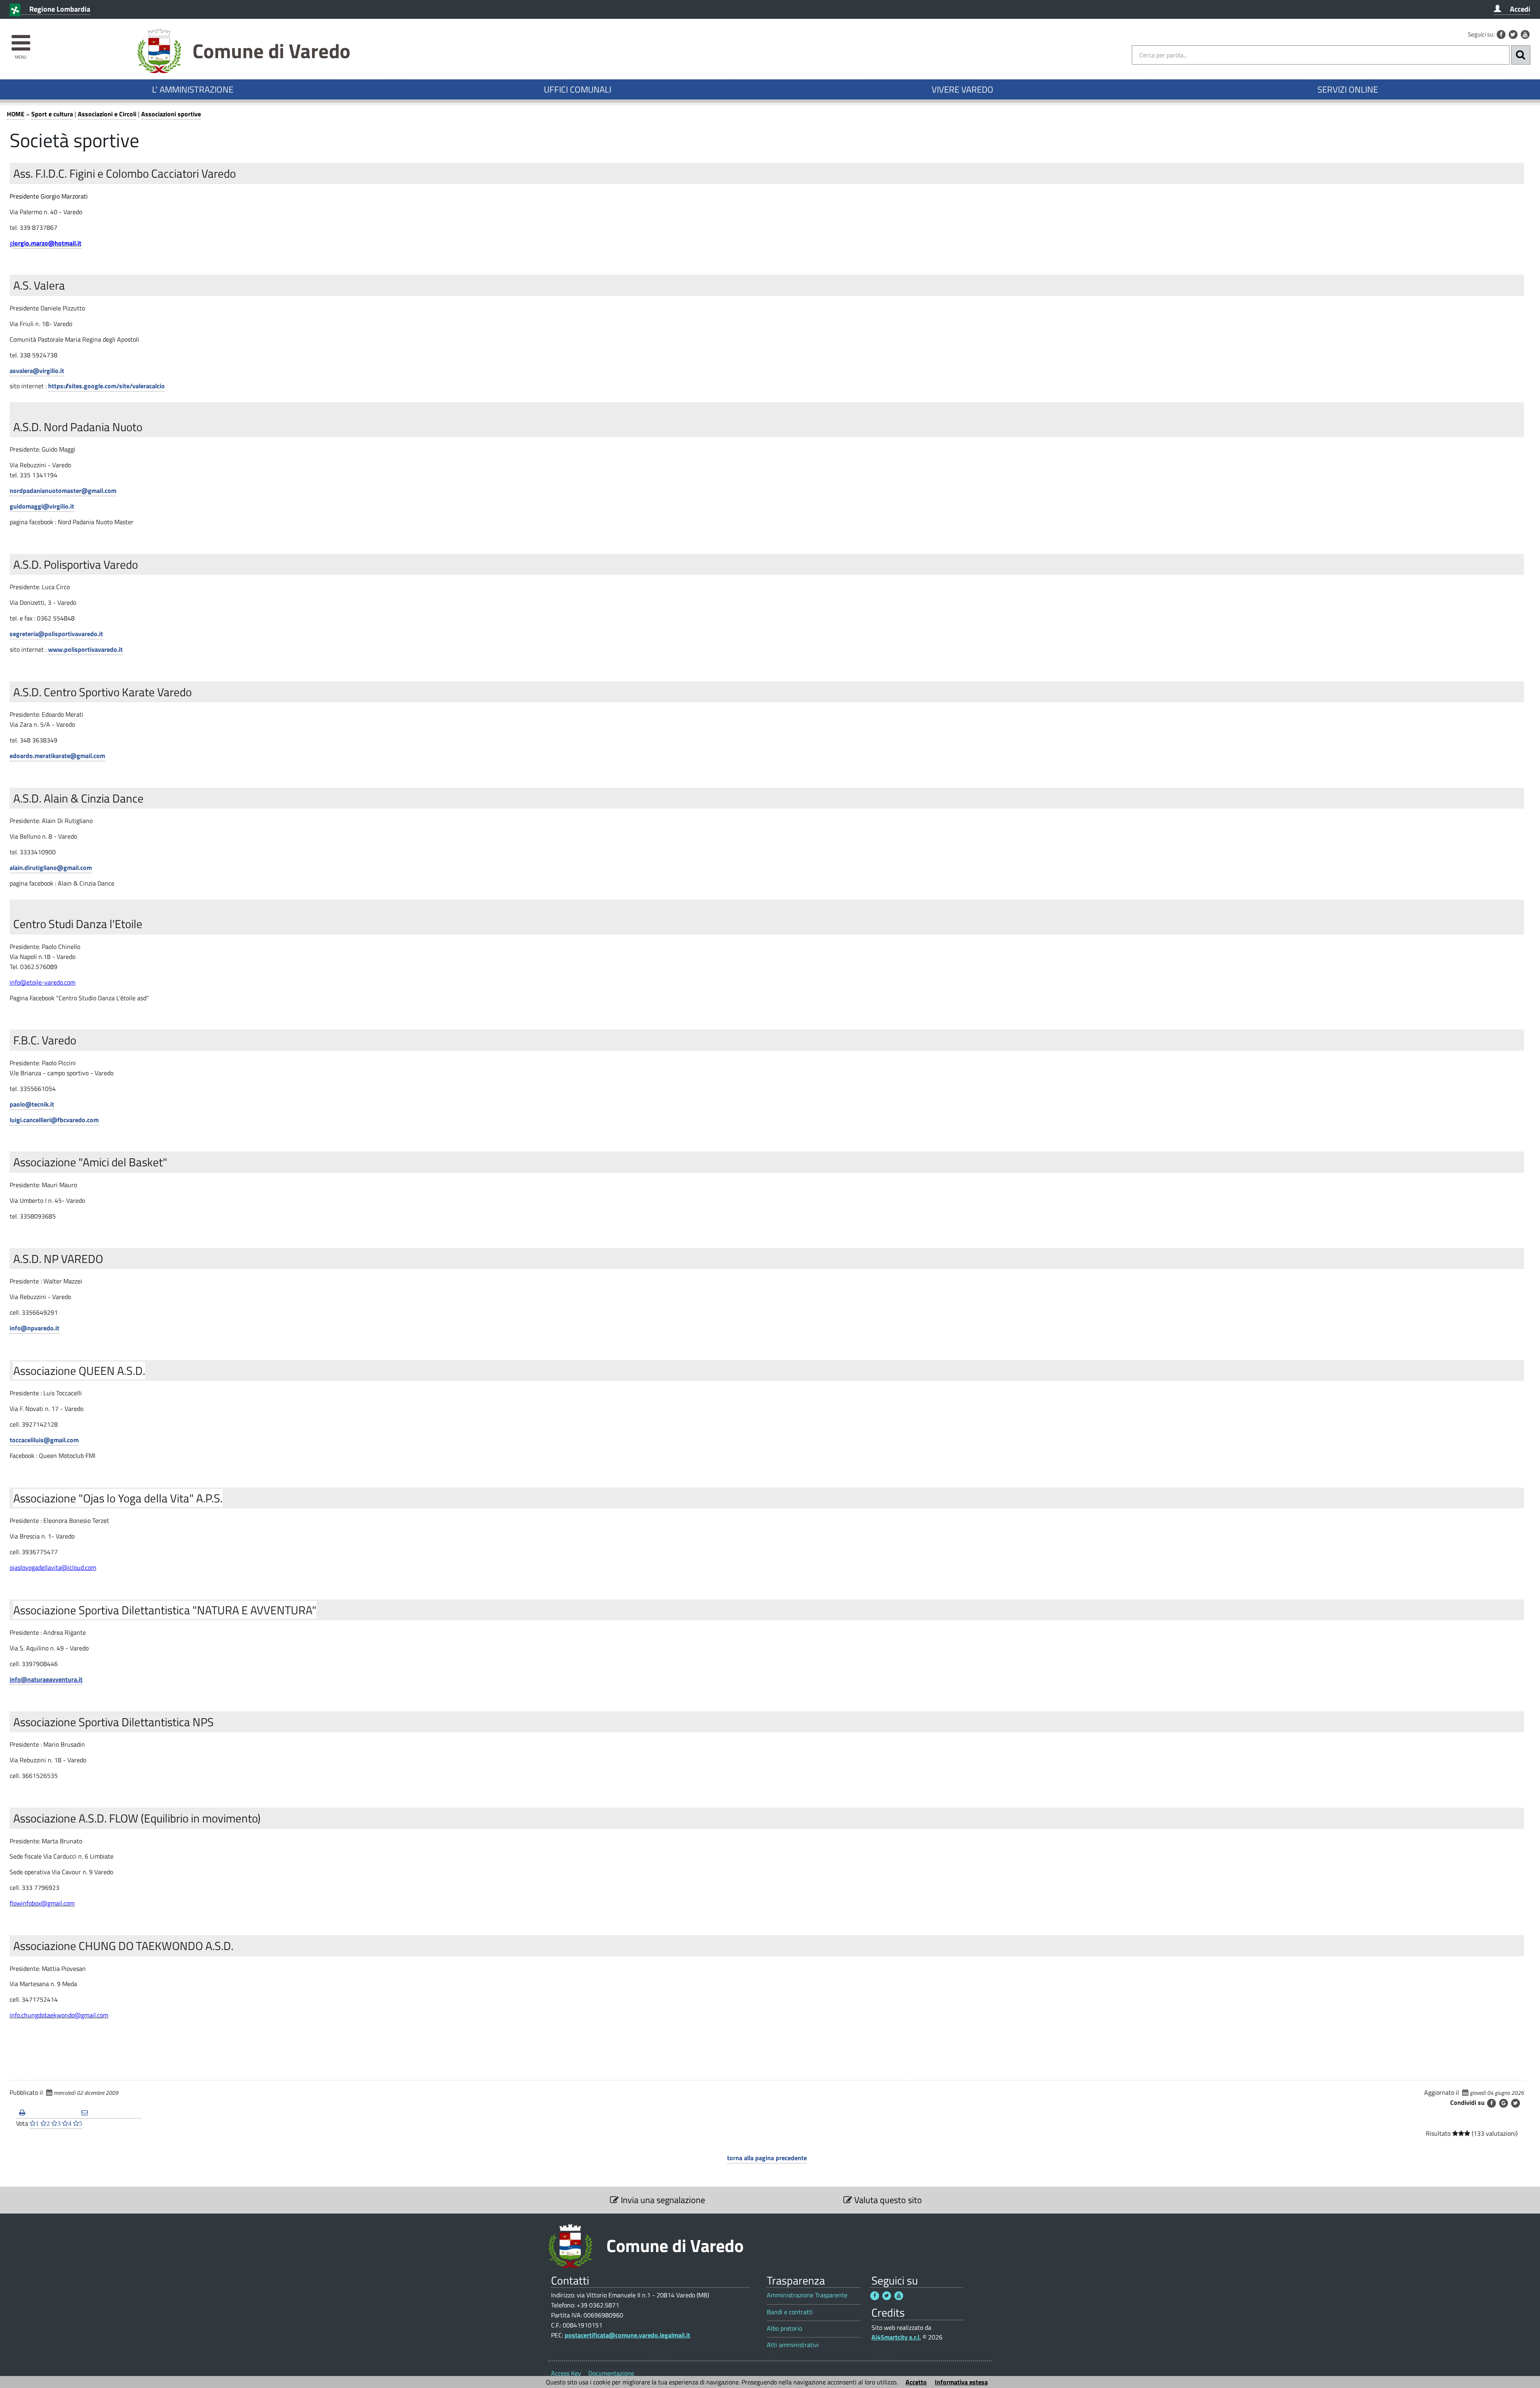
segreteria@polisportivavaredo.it (56, 634)
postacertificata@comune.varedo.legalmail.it (627, 2335)
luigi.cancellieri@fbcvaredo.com (54, 1120)
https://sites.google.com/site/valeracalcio (106, 386)
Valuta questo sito (887, 2200)
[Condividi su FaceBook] (1491, 2103)
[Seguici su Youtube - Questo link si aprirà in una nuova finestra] (1525, 34)
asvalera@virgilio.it (37, 371)
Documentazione (611, 2373)
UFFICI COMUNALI (577, 89)
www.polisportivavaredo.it (85, 649)
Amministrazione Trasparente (807, 2295)
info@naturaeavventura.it (46, 1679)
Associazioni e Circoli (107, 114)
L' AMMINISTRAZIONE (193, 89)
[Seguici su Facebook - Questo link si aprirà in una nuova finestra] (1501, 34)
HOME (16, 114)
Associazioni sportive (171, 114)
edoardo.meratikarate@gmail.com (57, 756)
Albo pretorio (784, 2328)
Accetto (916, 2382)
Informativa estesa (961, 2382)
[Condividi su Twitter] (1516, 2103)
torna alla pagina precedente (767, 2158)
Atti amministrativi (793, 2345)
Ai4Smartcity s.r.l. (896, 2337)
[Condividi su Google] (1504, 2103)
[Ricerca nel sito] (1521, 55)
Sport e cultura (52, 114)
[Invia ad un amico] (109, 2113)
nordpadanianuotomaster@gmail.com (63, 491)
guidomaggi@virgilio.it (42, 506)
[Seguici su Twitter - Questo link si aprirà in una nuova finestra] (1513, 34)
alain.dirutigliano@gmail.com (51, 868)
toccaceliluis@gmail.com (44, 1440)
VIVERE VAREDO (962, 89)
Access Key (566, 2373)
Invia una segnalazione (662, 2200)
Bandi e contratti (790, 2312)
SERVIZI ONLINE (1348, 89)
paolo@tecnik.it (32, 1104)
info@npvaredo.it (34, 1328)
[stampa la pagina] (47, 2113)
